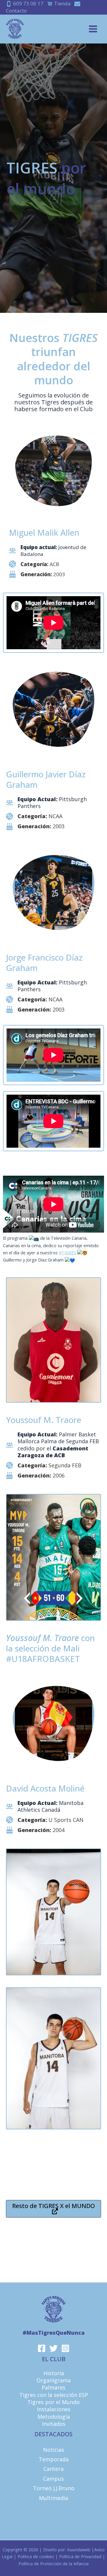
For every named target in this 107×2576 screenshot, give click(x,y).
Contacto (16, 11)
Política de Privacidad (80, 2556)
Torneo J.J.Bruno (54, 2488)
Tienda (62, 3)
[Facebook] (42, 2348)
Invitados (54, 2424)
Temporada (54, 2459)
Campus (53, 2479)
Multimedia (53, 2498)
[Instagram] (65, 2348)
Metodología (54, 2417)
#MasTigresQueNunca (54, 2333)
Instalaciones (54, 2409)
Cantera (53, 2469)
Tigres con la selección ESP (54, 2395)
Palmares (53, 2387)
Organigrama (54, 2380)
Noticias (54, 2450)
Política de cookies (36, 2556)
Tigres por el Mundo (53, 2402)
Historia (54, 2373)
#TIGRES (67, 1253)
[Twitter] (53, 2348)
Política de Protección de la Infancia (53, 2563)
